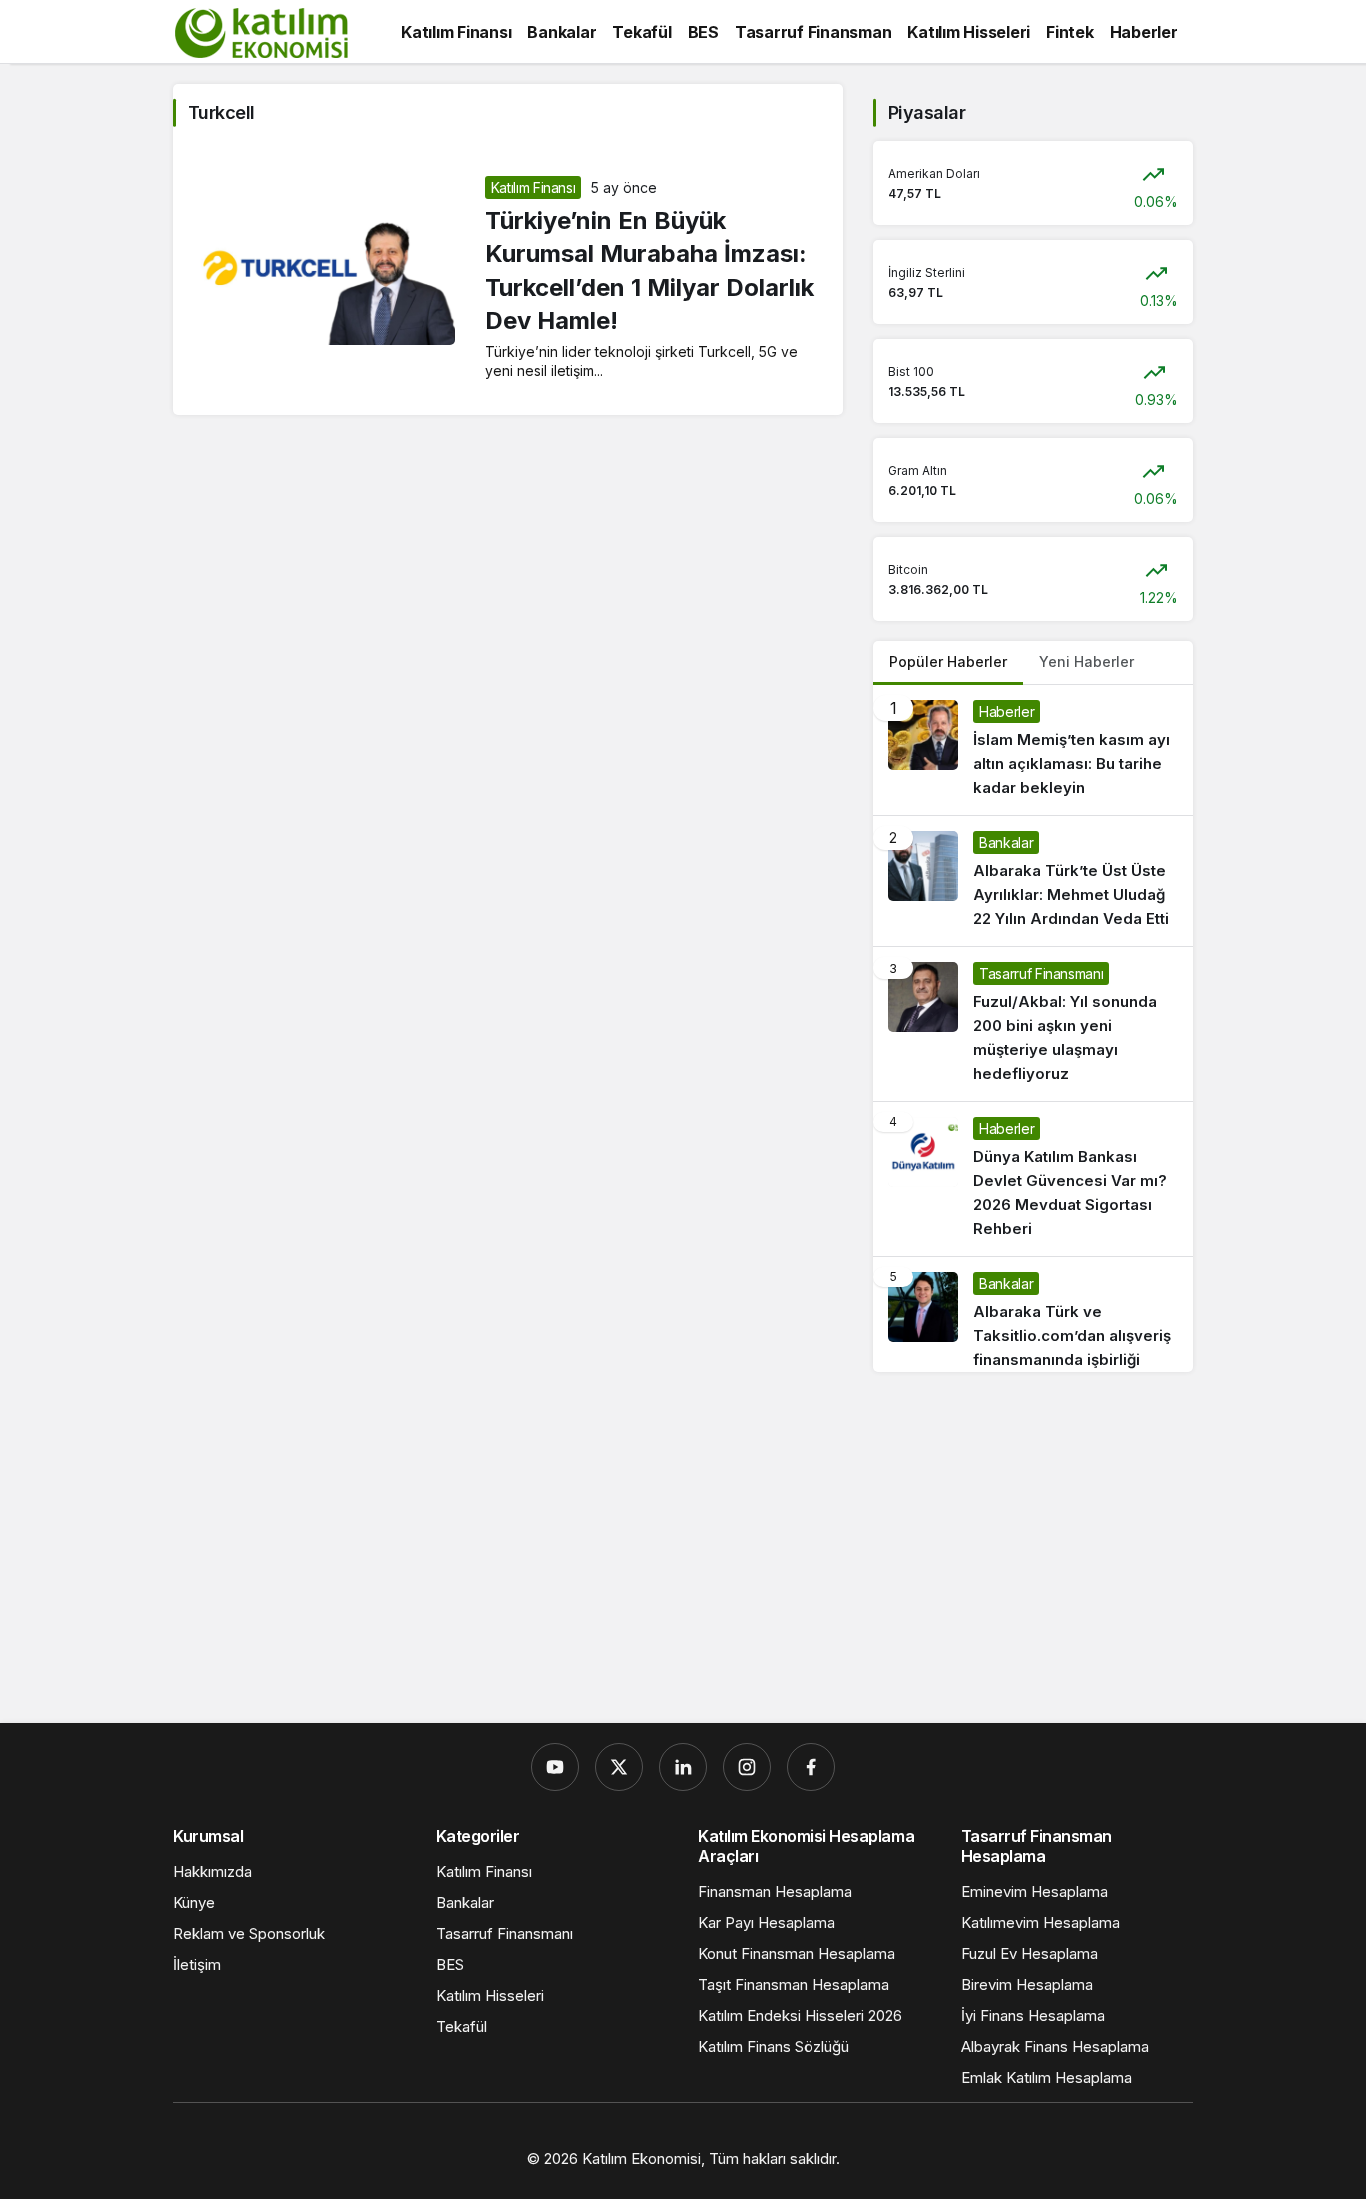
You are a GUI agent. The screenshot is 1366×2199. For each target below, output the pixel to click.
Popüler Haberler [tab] (948, 661)
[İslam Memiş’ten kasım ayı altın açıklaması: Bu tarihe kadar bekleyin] (1033, 750)
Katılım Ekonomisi (641, 2158)
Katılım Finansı (533, 187)
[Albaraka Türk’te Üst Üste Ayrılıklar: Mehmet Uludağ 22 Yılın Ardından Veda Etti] (1033, 881)
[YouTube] (555, 1767)
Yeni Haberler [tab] (1086, 661)
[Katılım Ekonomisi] (260, 30)
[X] (619, 1767)
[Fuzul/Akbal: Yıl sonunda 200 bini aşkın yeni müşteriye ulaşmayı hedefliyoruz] (1033, 1024)
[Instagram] (747, 1767)
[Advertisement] (683, 1553)
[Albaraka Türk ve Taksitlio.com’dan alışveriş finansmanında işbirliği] (1033, 1314)
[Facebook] (811, 1767)
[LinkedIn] (683, 1767)
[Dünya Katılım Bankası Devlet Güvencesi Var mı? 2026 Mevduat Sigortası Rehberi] (1033, 1179)
